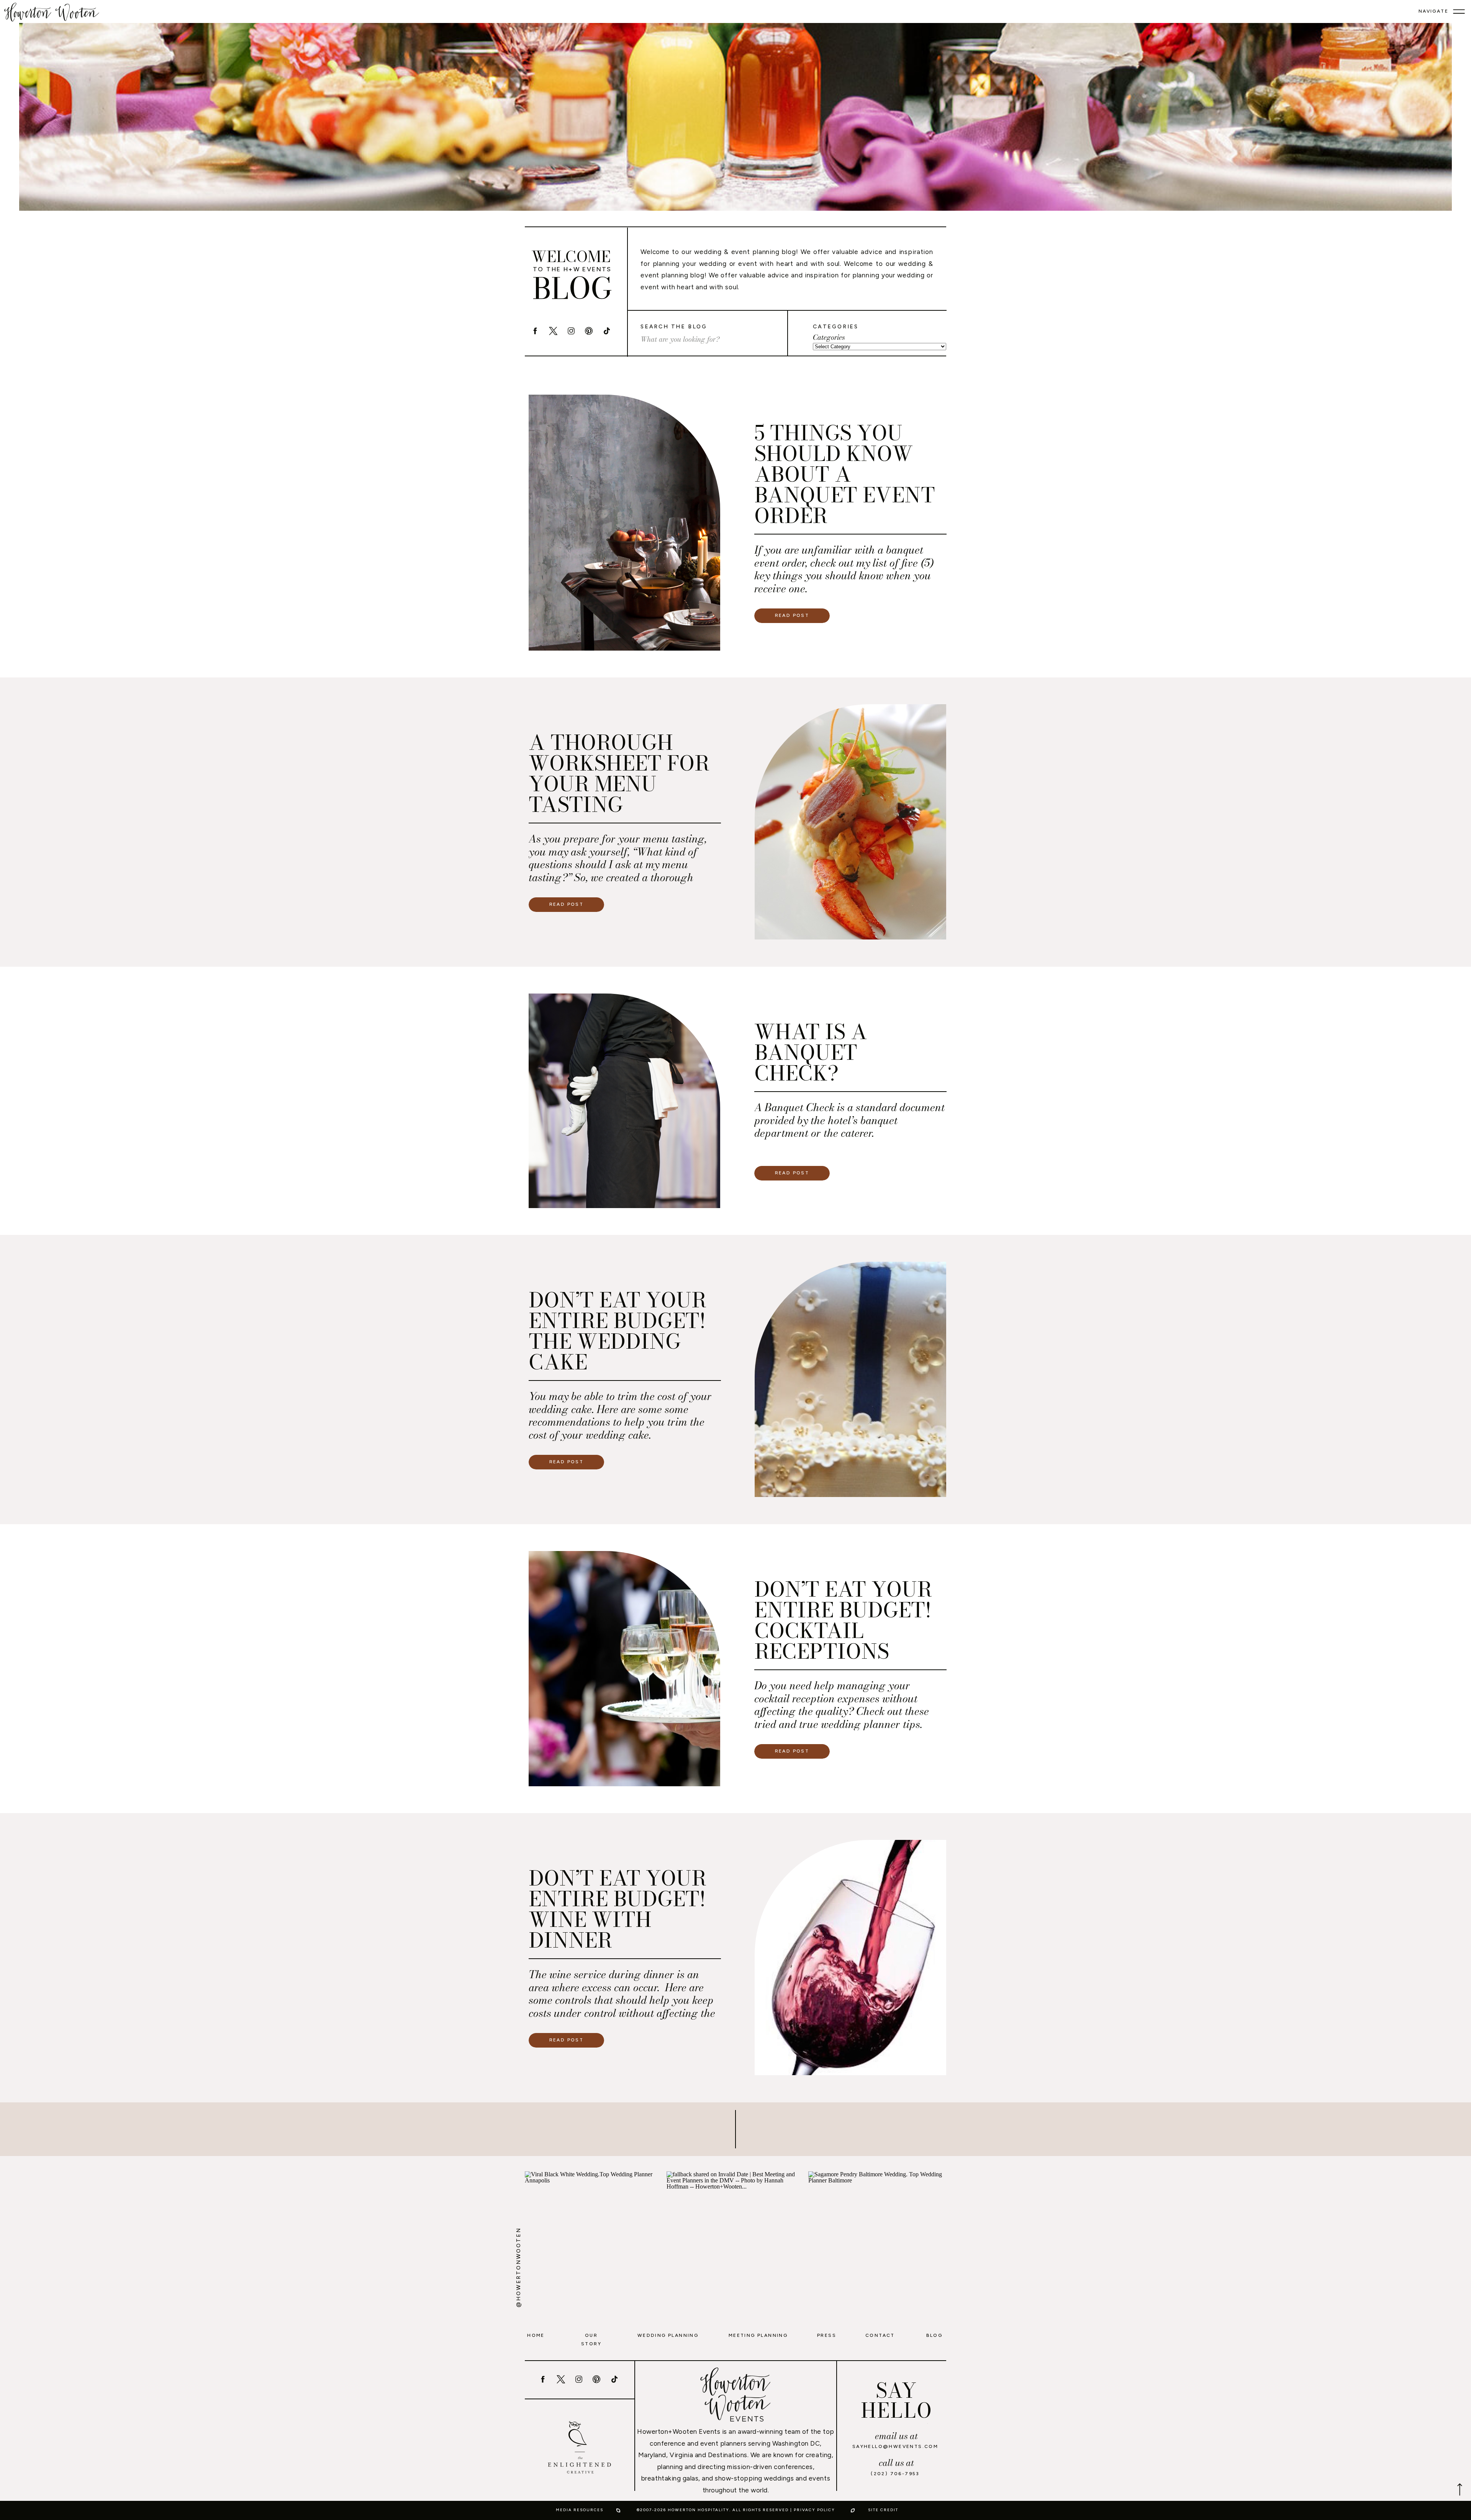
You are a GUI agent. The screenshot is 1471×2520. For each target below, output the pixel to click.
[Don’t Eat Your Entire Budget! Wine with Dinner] (850, 1958)
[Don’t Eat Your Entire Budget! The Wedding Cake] (850, 1379)
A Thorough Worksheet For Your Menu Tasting (619, 773)
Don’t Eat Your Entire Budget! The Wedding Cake (618, 1331)
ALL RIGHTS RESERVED (761, 2510)
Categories (829, 338)
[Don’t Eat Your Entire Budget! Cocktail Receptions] (624, 1669)
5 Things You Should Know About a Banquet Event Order (845, 474)
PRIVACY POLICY (814, 2510)
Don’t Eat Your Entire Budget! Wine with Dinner (618, 1909)
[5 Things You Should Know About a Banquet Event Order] (624, 523)
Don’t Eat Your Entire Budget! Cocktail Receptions (843, 1620)
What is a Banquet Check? (811, 1052)
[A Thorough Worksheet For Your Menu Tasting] (850, 822)
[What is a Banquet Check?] (624, 1101)
